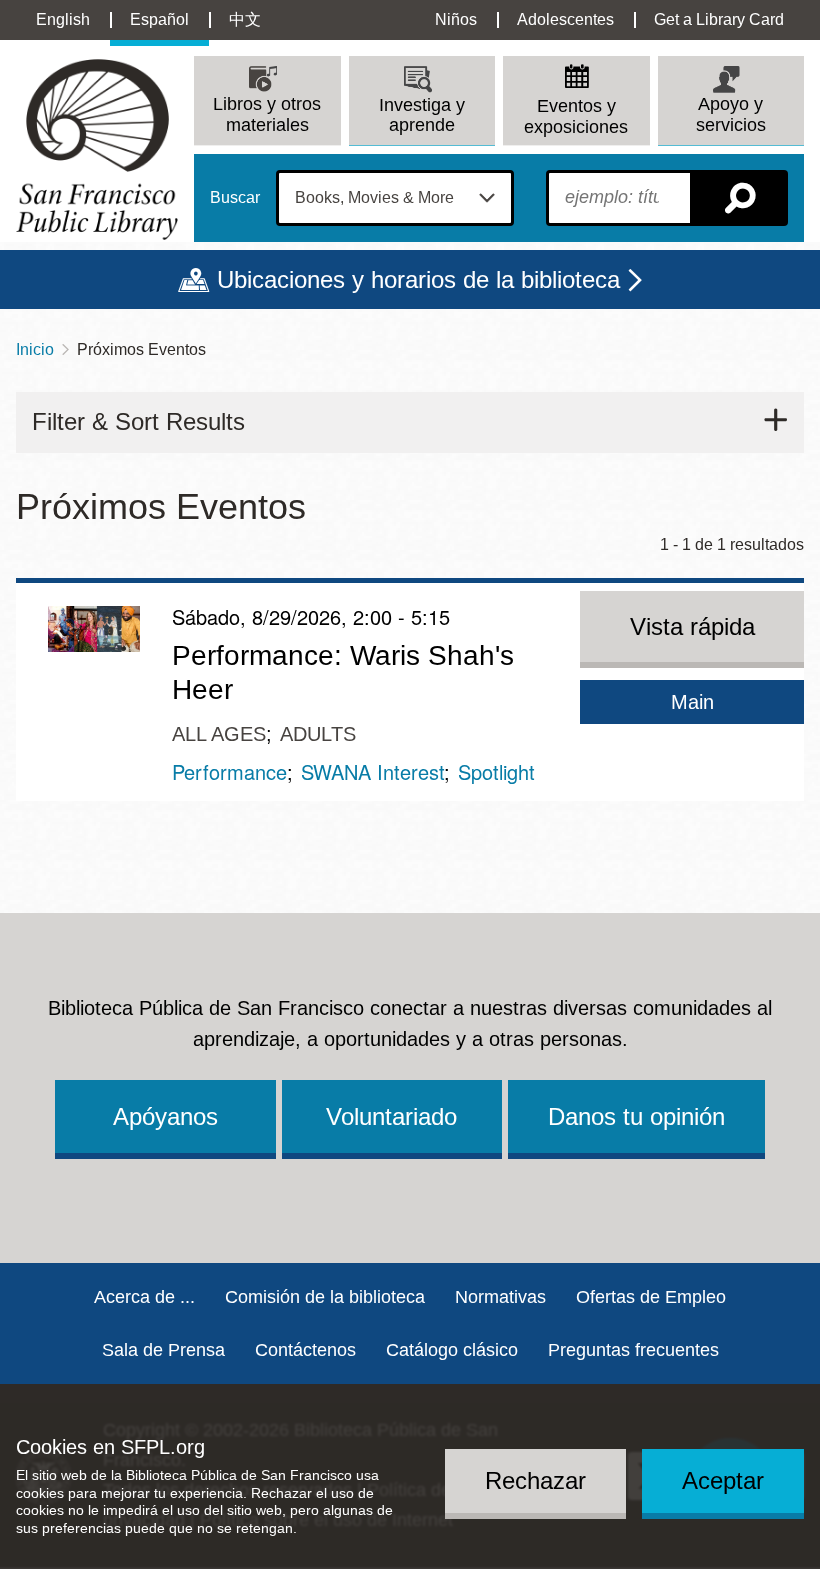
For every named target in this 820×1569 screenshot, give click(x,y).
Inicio (35, 349)
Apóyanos (165, 1116)
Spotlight (496, 771)
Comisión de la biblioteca (325, 1297)
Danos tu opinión (636, 1116)
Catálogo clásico (452, 1350)
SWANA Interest (372, 771)
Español (159, 19)
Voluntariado (391, 1116)
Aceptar (723, 1480)
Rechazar (535, 1480)
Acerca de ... (144, 1297)
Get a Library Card (719, 19)
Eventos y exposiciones (576, 116)
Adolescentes (565, 19)
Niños (456, 19)
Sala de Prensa (163, 1350)
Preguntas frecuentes (633, 1350)
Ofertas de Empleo (651, 1297)
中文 (245, 19)
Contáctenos (305, 1350)
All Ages (219, 734)
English (63, 19)
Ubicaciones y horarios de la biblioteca (418, 279)
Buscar (235, 198)
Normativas (500, 1297)
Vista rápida (692, 626)
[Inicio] (97, 149)
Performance (229, 771)
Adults (318, 734)
